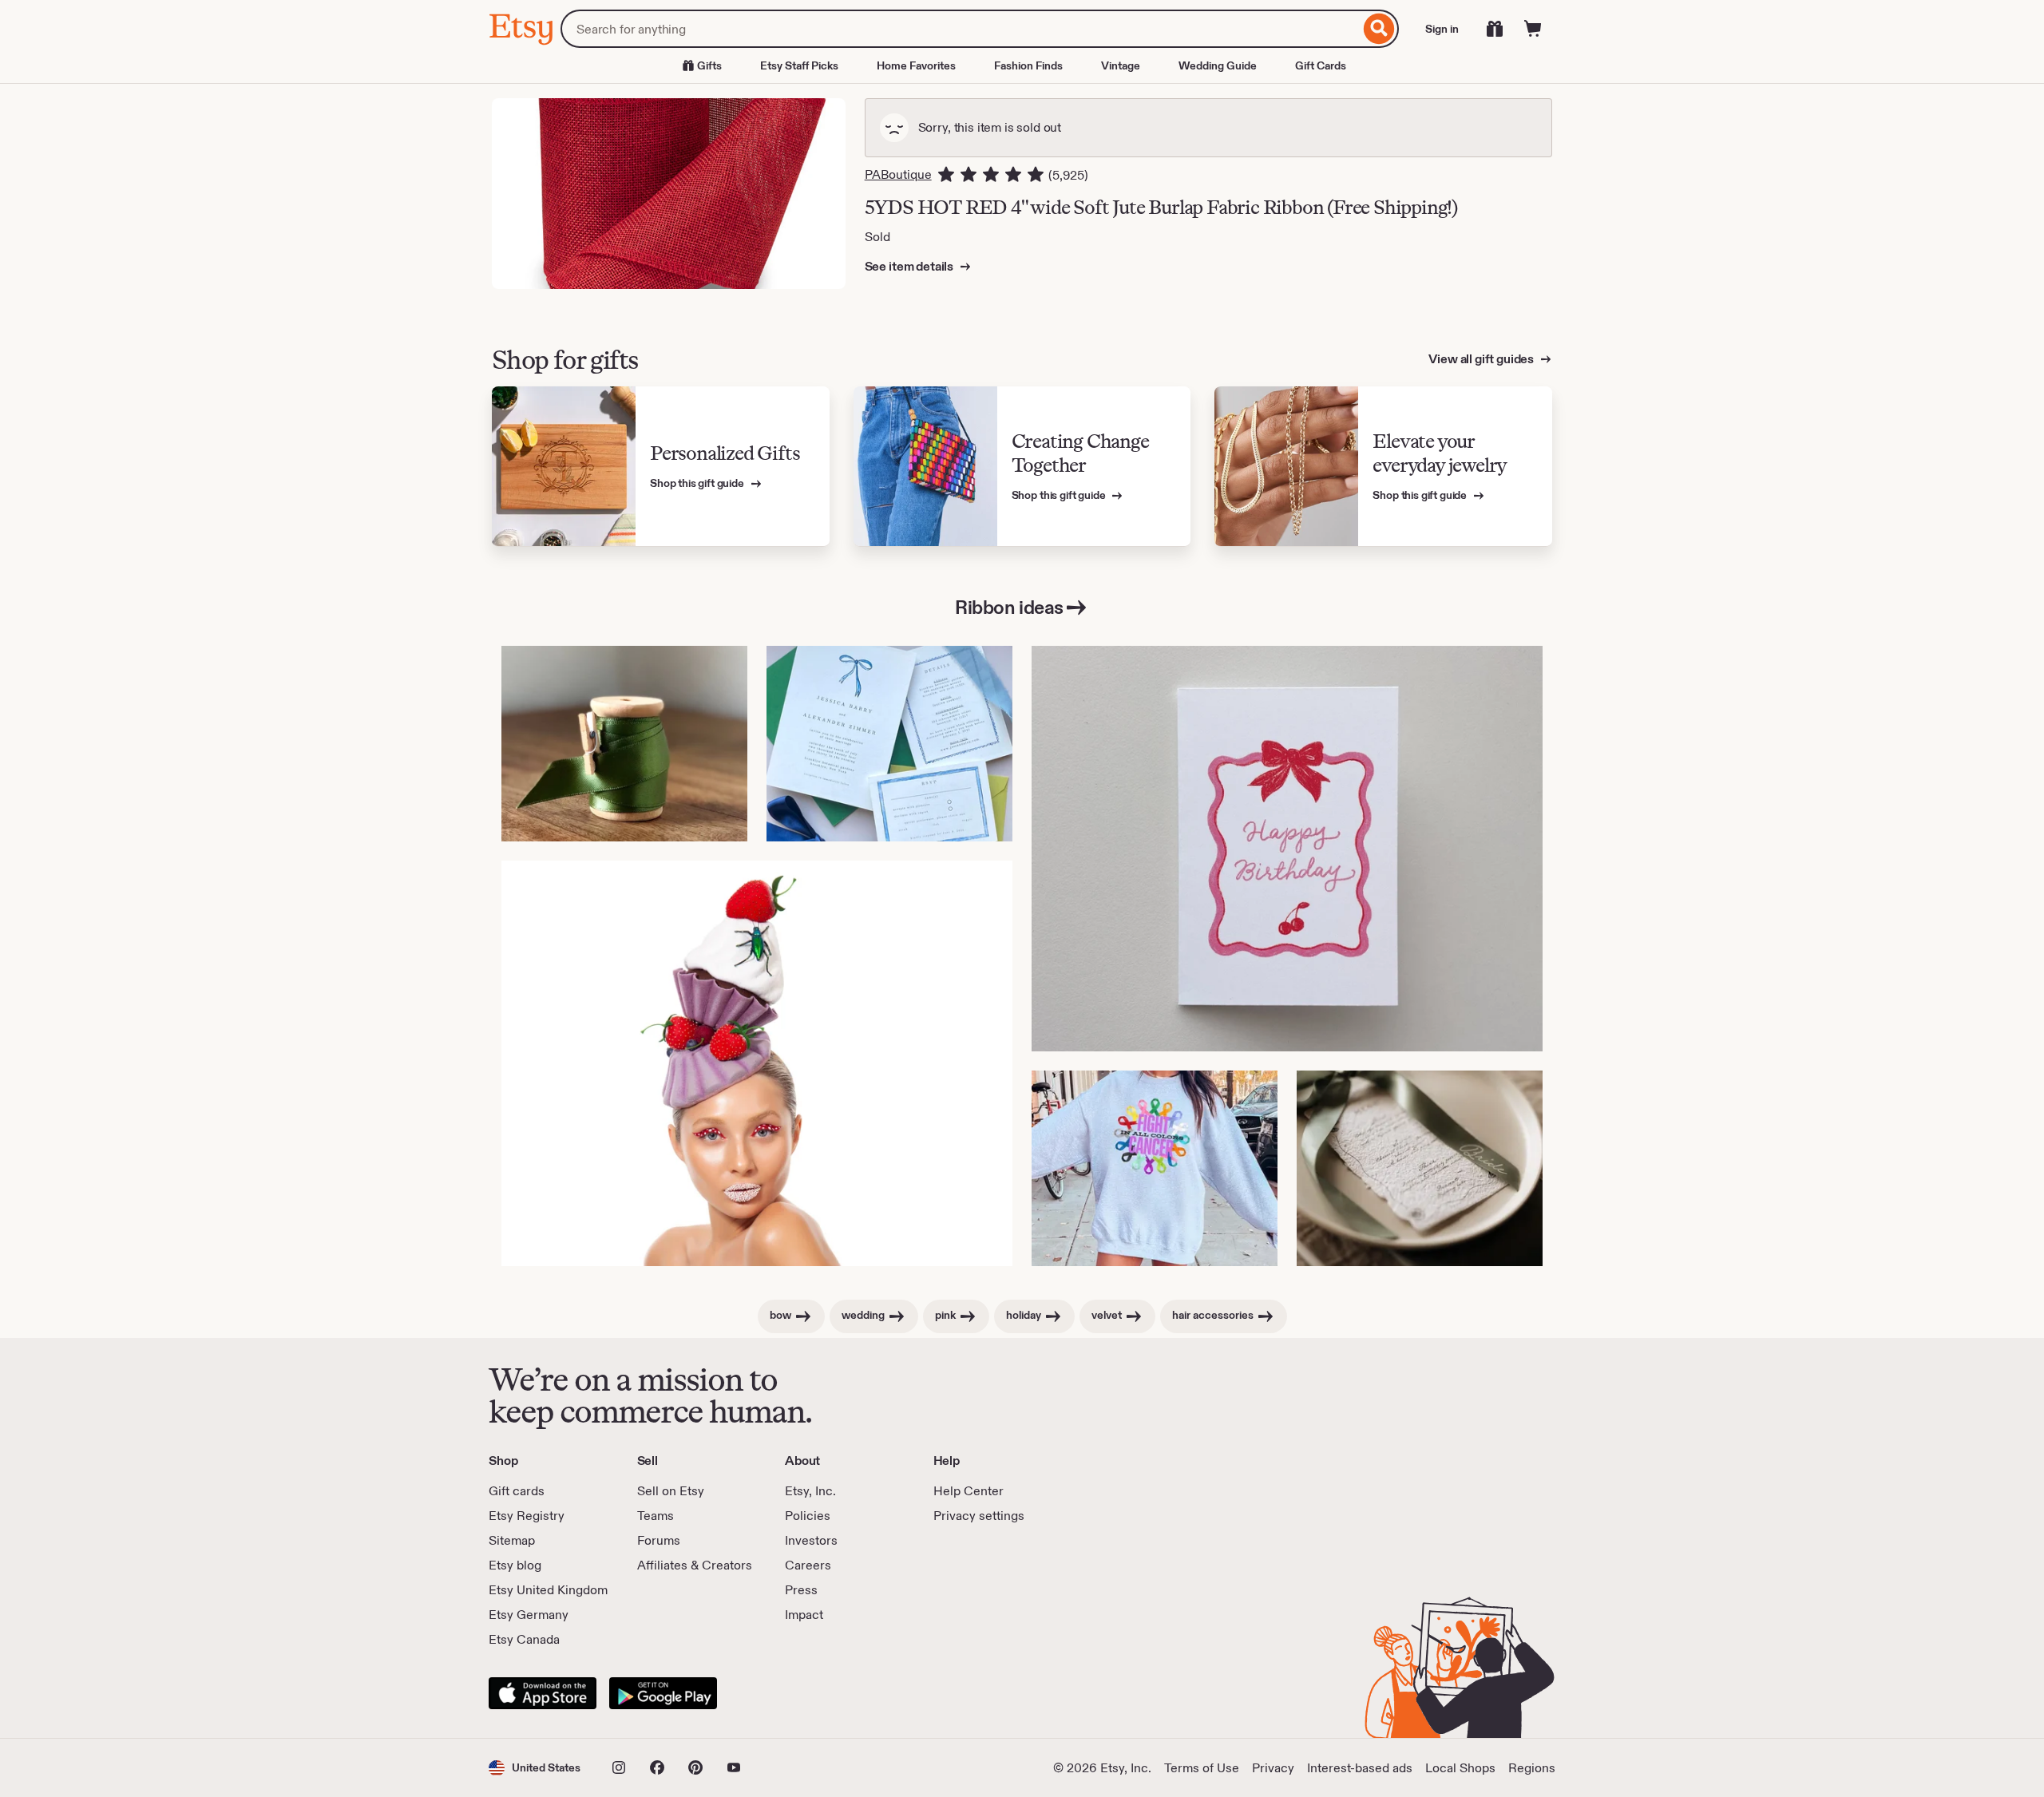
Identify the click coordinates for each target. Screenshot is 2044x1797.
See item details (910, 266)
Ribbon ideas (1009, 607)
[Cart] (1533, 29)
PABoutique (898, 174)
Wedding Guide (1218, 65)
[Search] (1379, 29)
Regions (1532, 1768)
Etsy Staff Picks (799, 65)
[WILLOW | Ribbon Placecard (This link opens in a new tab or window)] (1420, 1168)
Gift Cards (1321, 65)
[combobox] (960, 29)
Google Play (663, 1693)
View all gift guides (1482, 359)
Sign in (1442, 29)
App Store (543, 1693)
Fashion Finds (1028, 65)
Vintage (1121, 65)
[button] (535, 1768)
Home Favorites (916, 65)
